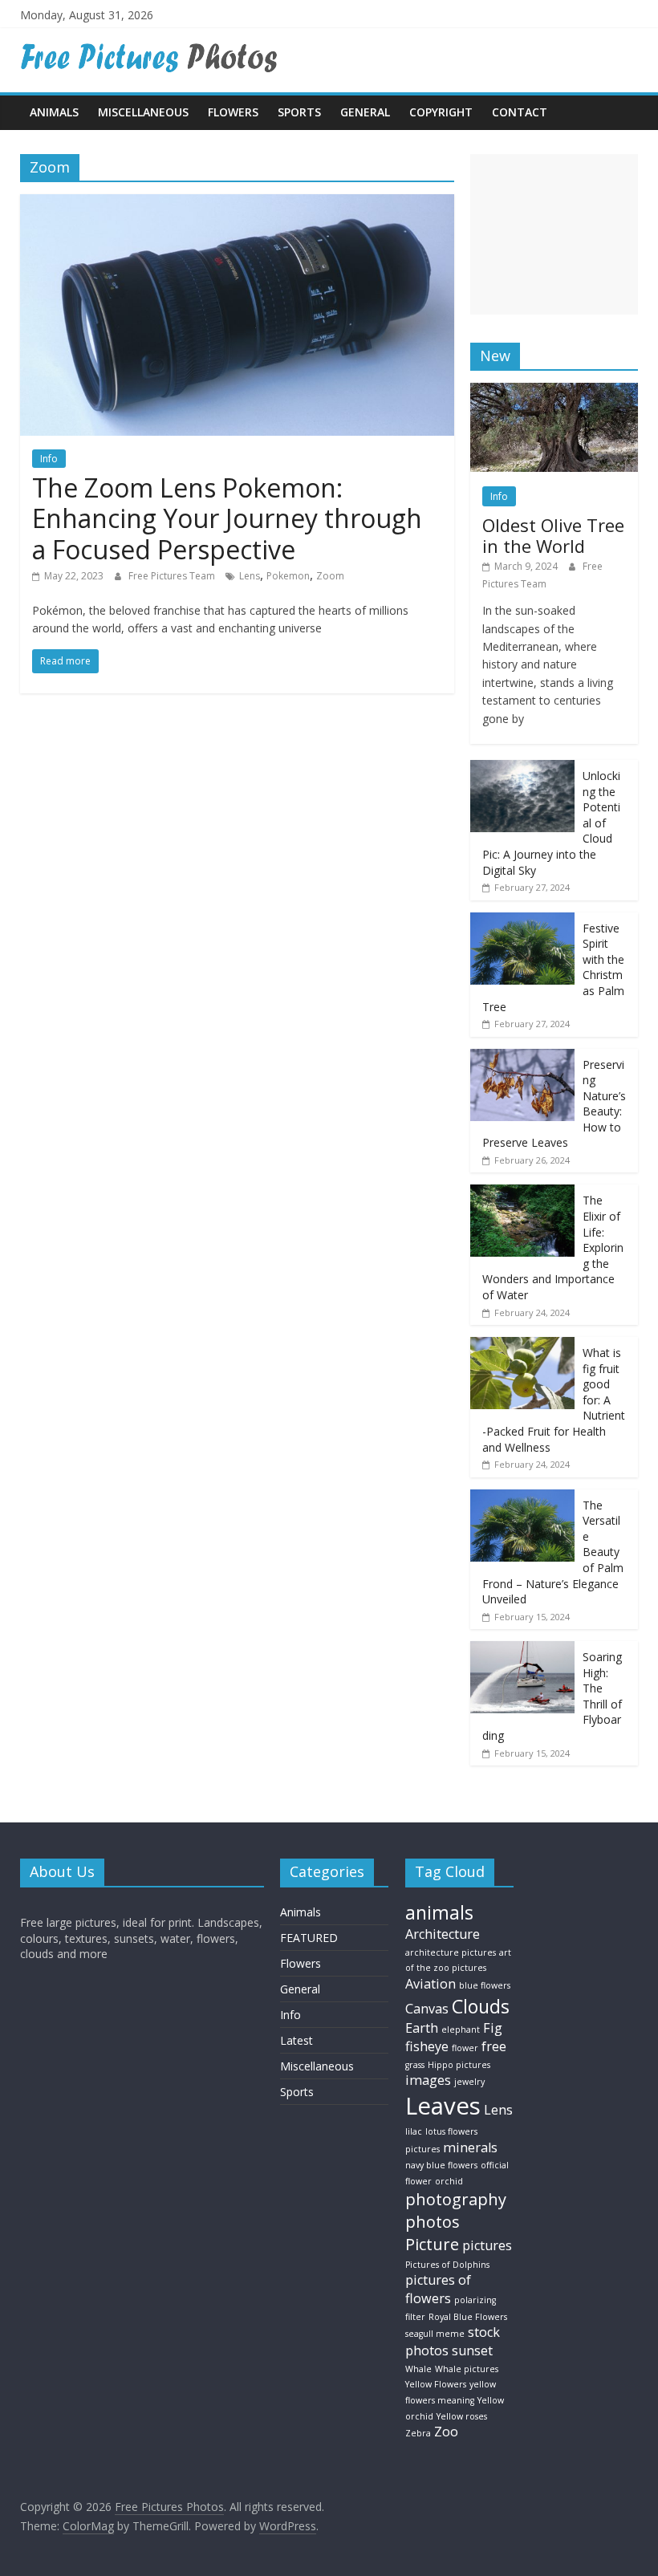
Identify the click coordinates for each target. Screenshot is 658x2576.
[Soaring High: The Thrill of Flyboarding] (522, 1650)
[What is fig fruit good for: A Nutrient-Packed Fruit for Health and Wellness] (522, 1345)
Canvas (427, 2009)
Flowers (233, 112)
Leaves (443, 2106)
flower (465, 2048)
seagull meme (435, 2334)
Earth (422, 2028)
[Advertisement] (554, 234)
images (428, 2080)
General (365, 112)
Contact (520, 112)
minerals (470, 2147)
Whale (418, 2369)
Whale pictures (467, 2369)
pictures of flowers (438, 2289)
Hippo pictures (459, 2065)
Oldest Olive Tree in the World (553, 535)
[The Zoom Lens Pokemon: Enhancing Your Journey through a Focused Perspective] (237, 204)
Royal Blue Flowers (468, 2317)
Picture (432, 2244)
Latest (297, 2040)
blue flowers (485, 1985)
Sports (299, 112)
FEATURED (309, 1938)
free (494, 2046)
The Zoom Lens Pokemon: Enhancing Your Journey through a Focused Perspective (227, 518)
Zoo (446, 2432)
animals (439, 1912)
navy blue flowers (441, 2165)
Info (49, 459)
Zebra (418, 2433)
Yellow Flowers (436, 2384)
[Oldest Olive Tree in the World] (554, 391)
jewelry (469, 2082)
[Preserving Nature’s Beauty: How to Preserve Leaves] (522, 1057)
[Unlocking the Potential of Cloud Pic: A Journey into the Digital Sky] (522, 768)
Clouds (481, 2006)
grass (415, 2065)
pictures (487, 2245)
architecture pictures (451, 1952)
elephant (461, 2030)
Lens (250, 576)
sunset (472, 2350)
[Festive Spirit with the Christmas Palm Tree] (522, 921)
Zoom (330, 576)
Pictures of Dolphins (447, 2265)
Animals (54, 112)
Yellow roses (462, 2416)
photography (456, 2199)
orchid (449, 2181)
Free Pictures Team (173, 576)
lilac (414, 2131)
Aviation (431, 1984)
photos (433, 2222)
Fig (493, 2028)
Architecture (443, 1934)
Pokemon (288, 576)
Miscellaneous (143, 112)
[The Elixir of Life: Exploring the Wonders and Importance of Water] (522, 1193)
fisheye (427, 2046)
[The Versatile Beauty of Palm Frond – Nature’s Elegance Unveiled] (522, 1498)
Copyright (441, 112)
